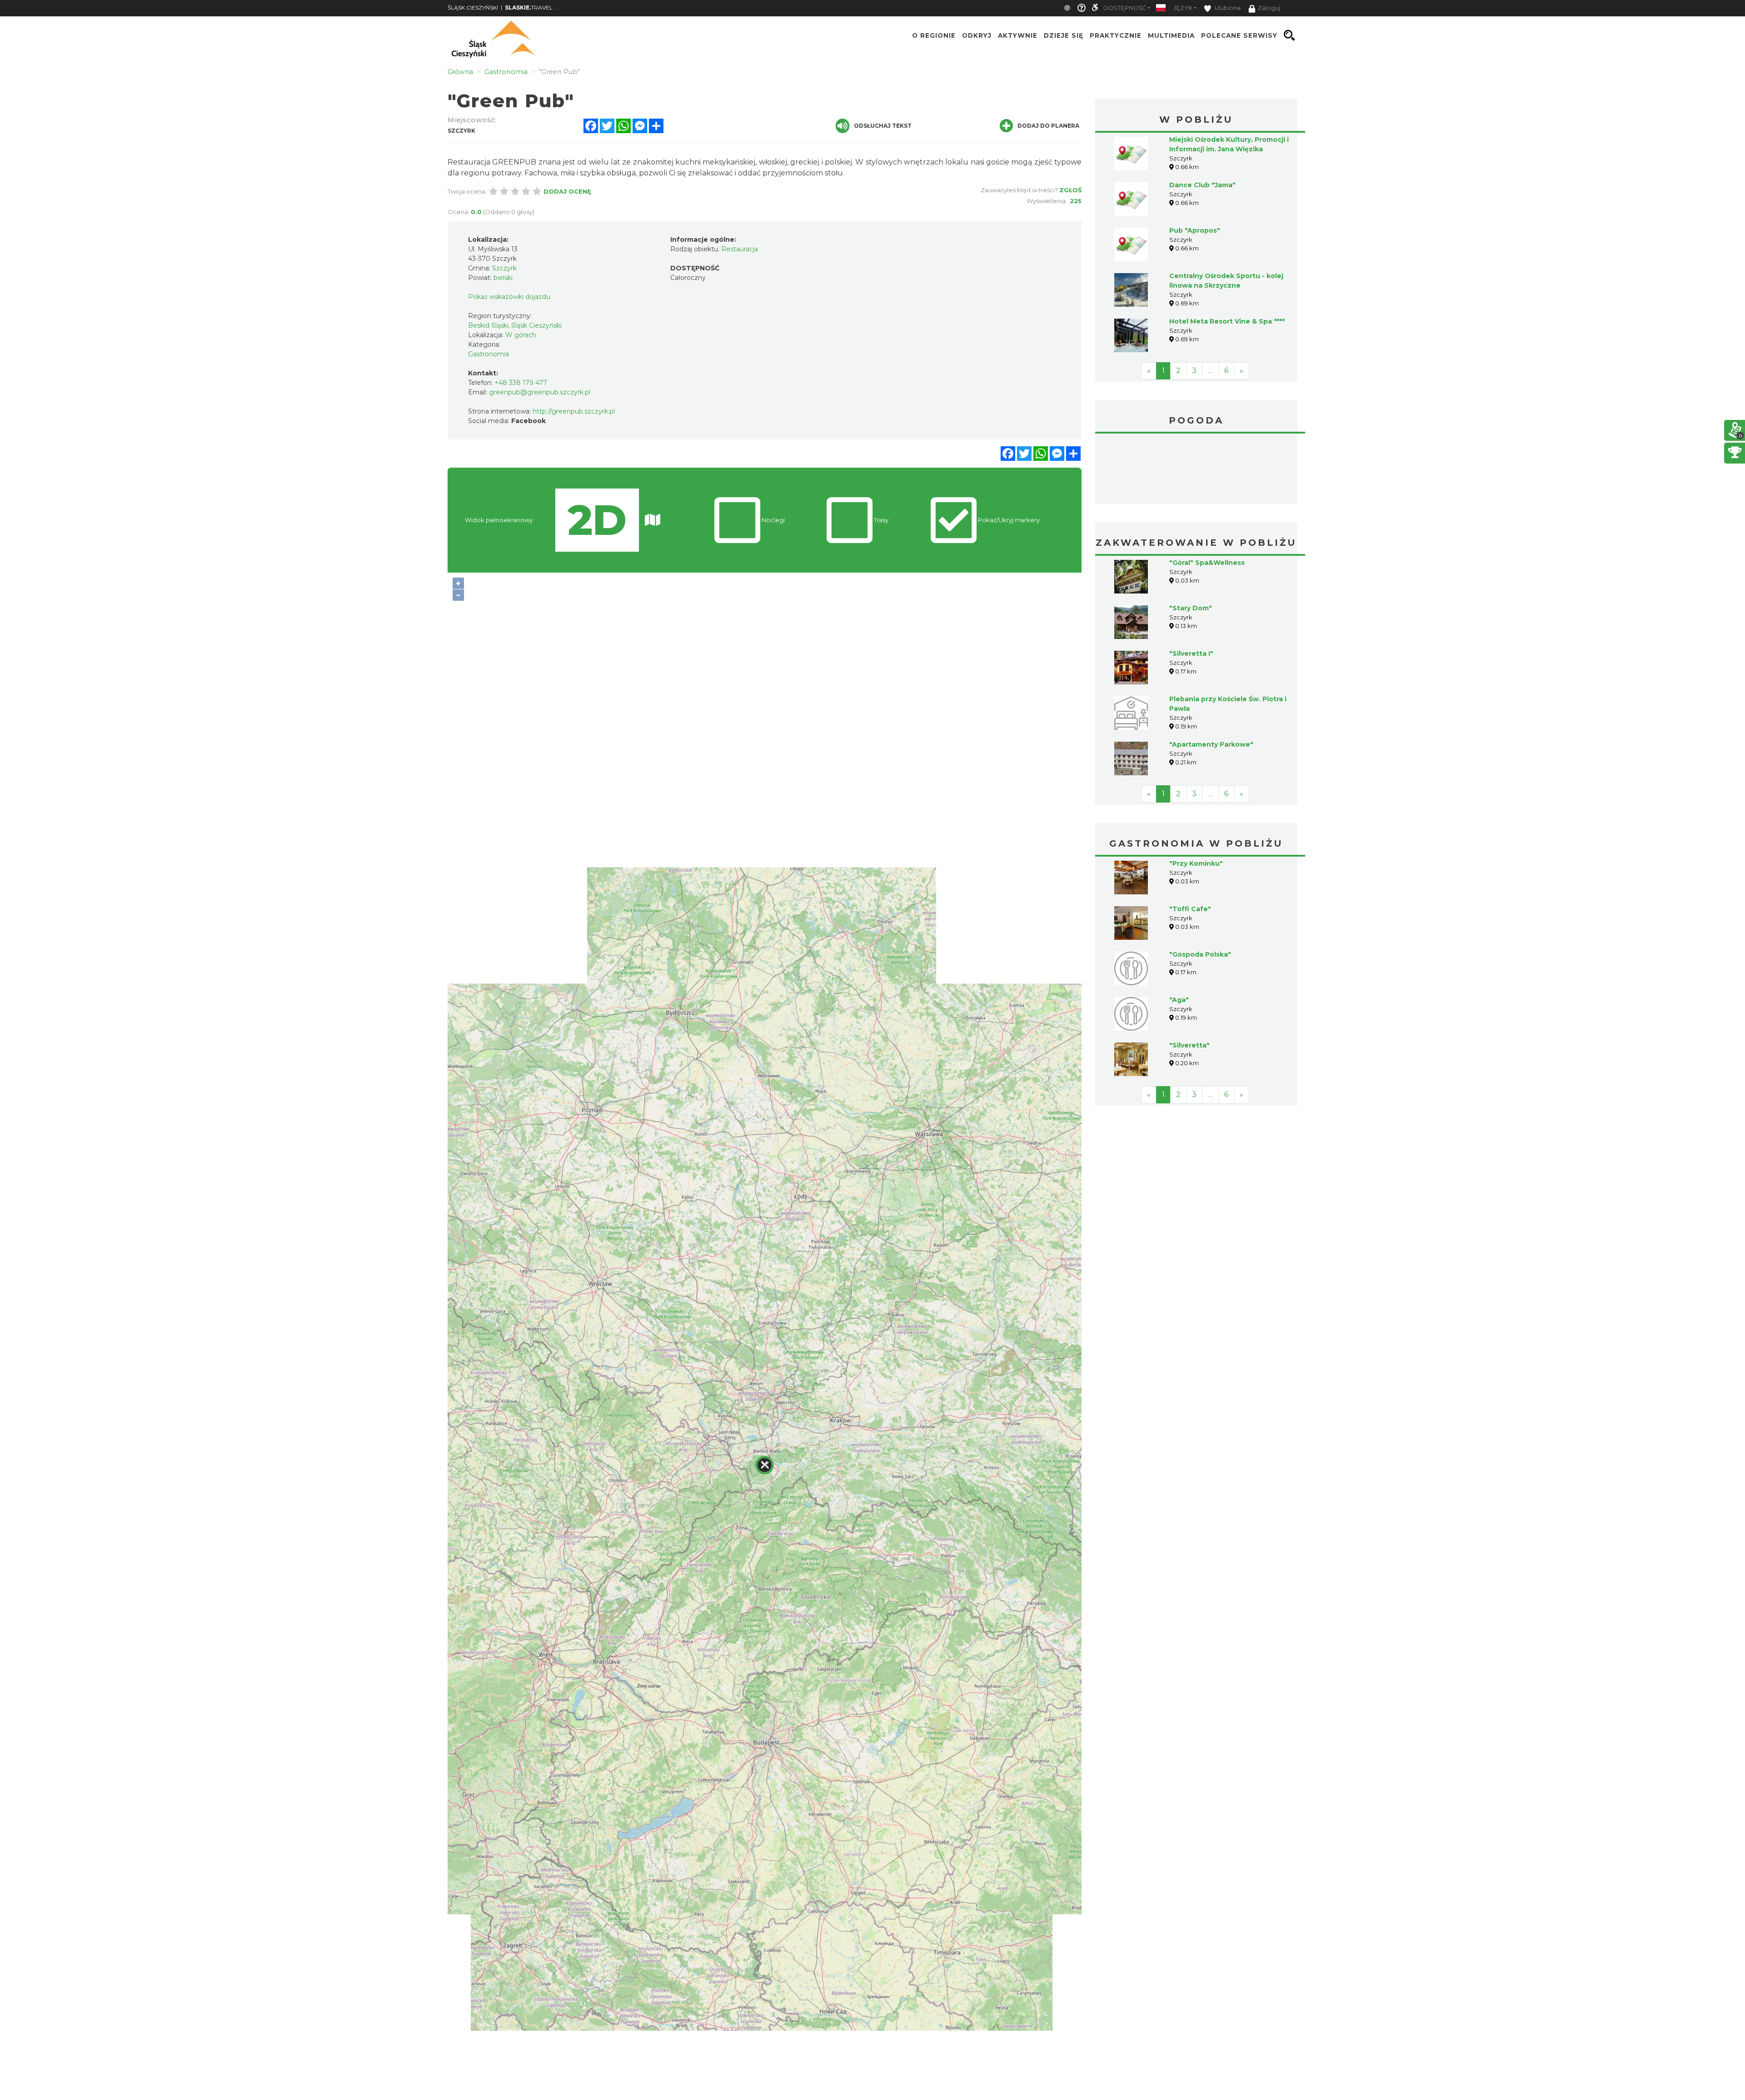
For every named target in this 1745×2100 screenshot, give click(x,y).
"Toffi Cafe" (1190, 841)
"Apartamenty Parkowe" (1211, 676)
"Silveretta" (1189, 977)
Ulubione (1227, 8)
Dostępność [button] (1125, 8)
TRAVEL (529, 7)
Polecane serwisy (1239, 35)
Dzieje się (1064, 35)
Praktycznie (1116, 35)
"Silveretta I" (1191, 585)
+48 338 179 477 (521, 383)
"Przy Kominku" (1196, 795)
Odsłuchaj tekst (883, 126)
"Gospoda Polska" (1200, 886)
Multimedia (1171, 35)
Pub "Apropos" (1195, 230)
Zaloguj (1269, 8)
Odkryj (977, 35)
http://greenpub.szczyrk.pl (574, 411)
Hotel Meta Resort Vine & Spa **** (1227, 321)
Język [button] (1183, 8)
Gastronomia (489, 354)
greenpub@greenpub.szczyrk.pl (540, 392)
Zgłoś (1070, 190)
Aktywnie (1018, 35)
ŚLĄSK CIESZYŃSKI (473, 7)
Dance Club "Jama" (1202, 185)
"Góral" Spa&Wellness (1207, 494)
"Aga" (1179, 932)
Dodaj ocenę (567, 191)
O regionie (934, 35)
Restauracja (740, 249)
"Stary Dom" (1191, 540)
